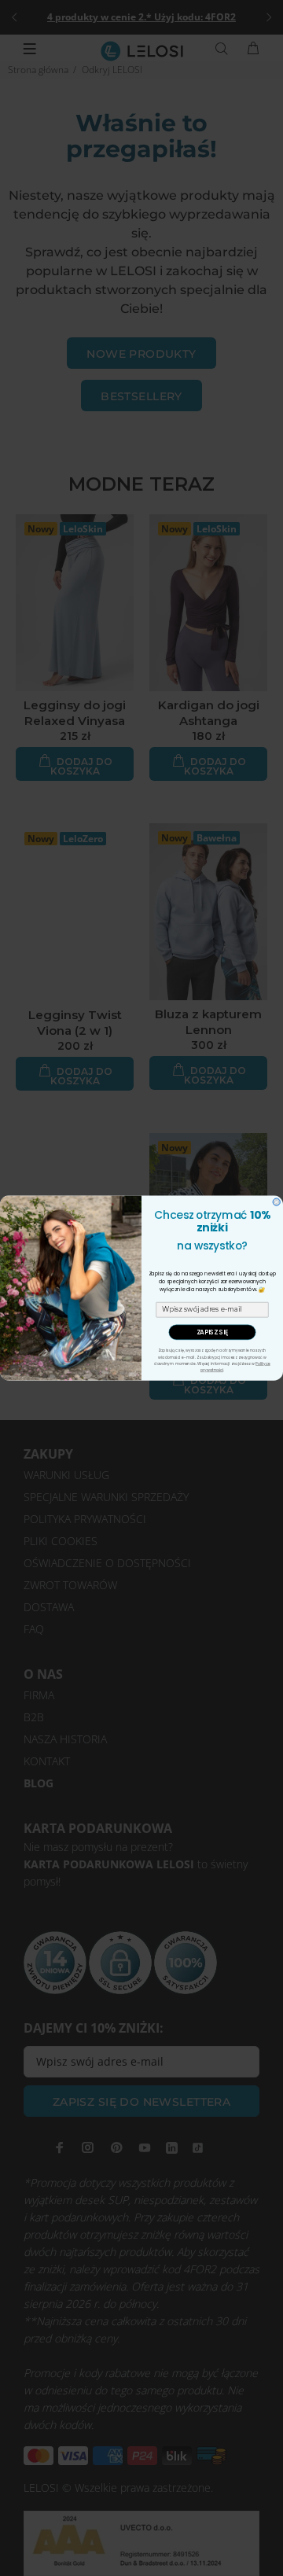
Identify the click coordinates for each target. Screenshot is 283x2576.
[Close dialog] (276, 1202)
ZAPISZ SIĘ (213, 1332)
